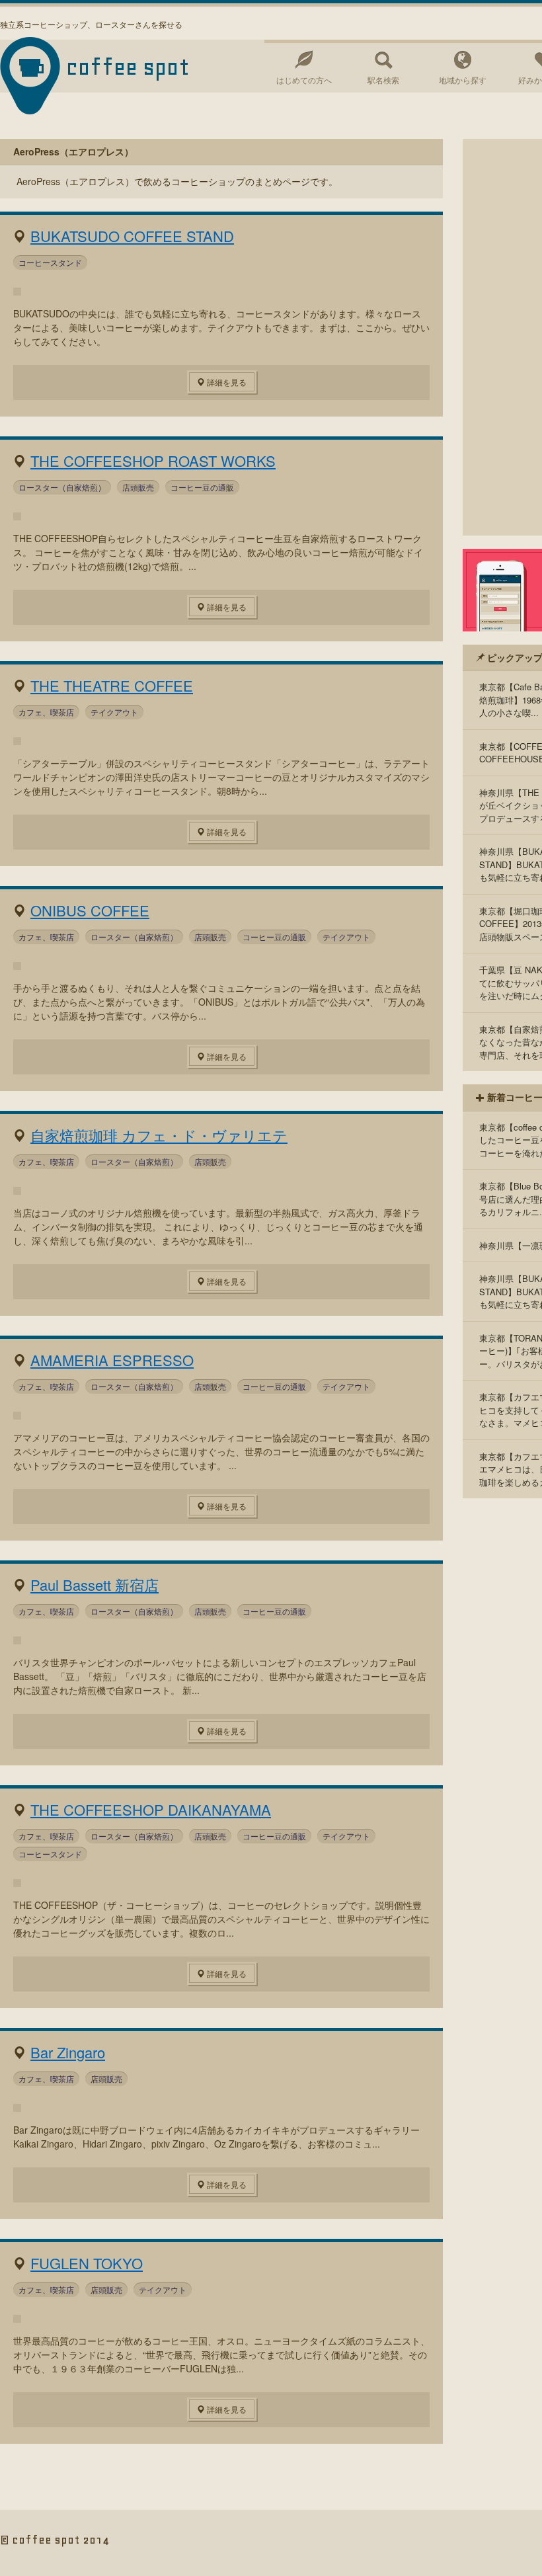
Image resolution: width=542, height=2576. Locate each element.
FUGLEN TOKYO (87, 2263)
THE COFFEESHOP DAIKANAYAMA (151, 1809)
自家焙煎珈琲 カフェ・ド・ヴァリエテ (159, 1135)
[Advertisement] (502, 337)
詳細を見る (226, 382)
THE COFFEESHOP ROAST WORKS (153, 461)
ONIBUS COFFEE (90, 910)
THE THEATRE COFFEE (112, 685)
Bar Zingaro (68, 2052)
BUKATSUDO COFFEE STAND (132, 236)
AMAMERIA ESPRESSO (112, 1360)
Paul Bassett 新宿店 (95, 1585)
